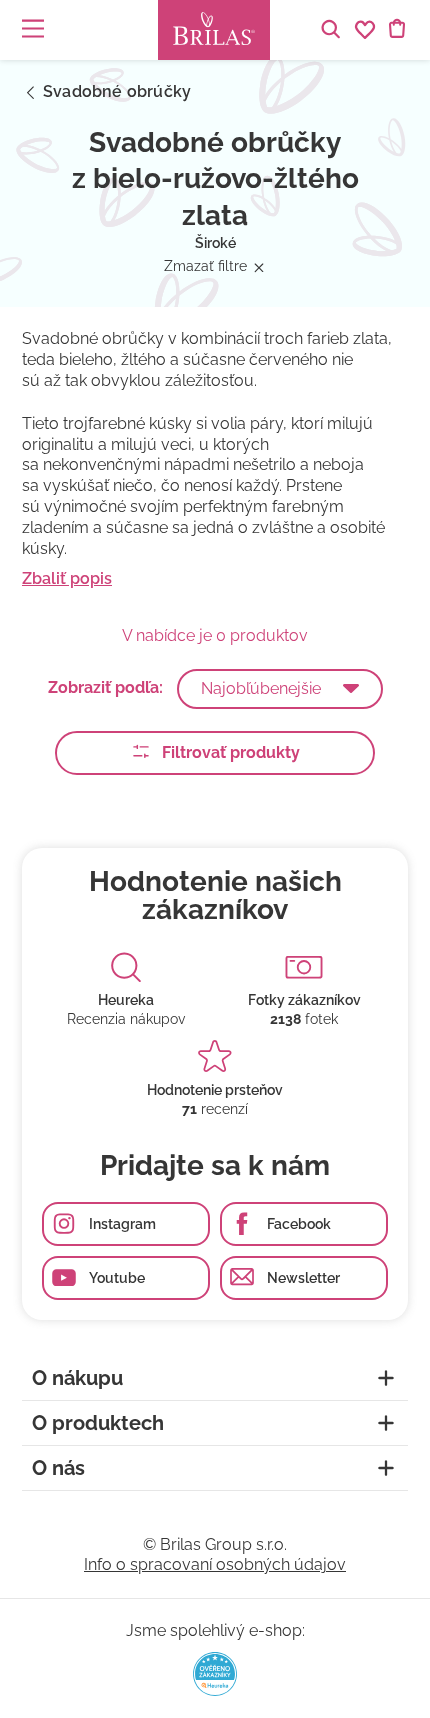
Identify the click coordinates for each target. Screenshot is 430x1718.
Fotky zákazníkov (304, 1000)
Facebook (299, 1224)
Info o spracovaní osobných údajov (215, 1564)
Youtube (117, 1278)
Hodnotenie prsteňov (215, 1090)
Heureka (126, 1000)
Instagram (122, 1224)
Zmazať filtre (205, 266)
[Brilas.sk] (214, 30)
